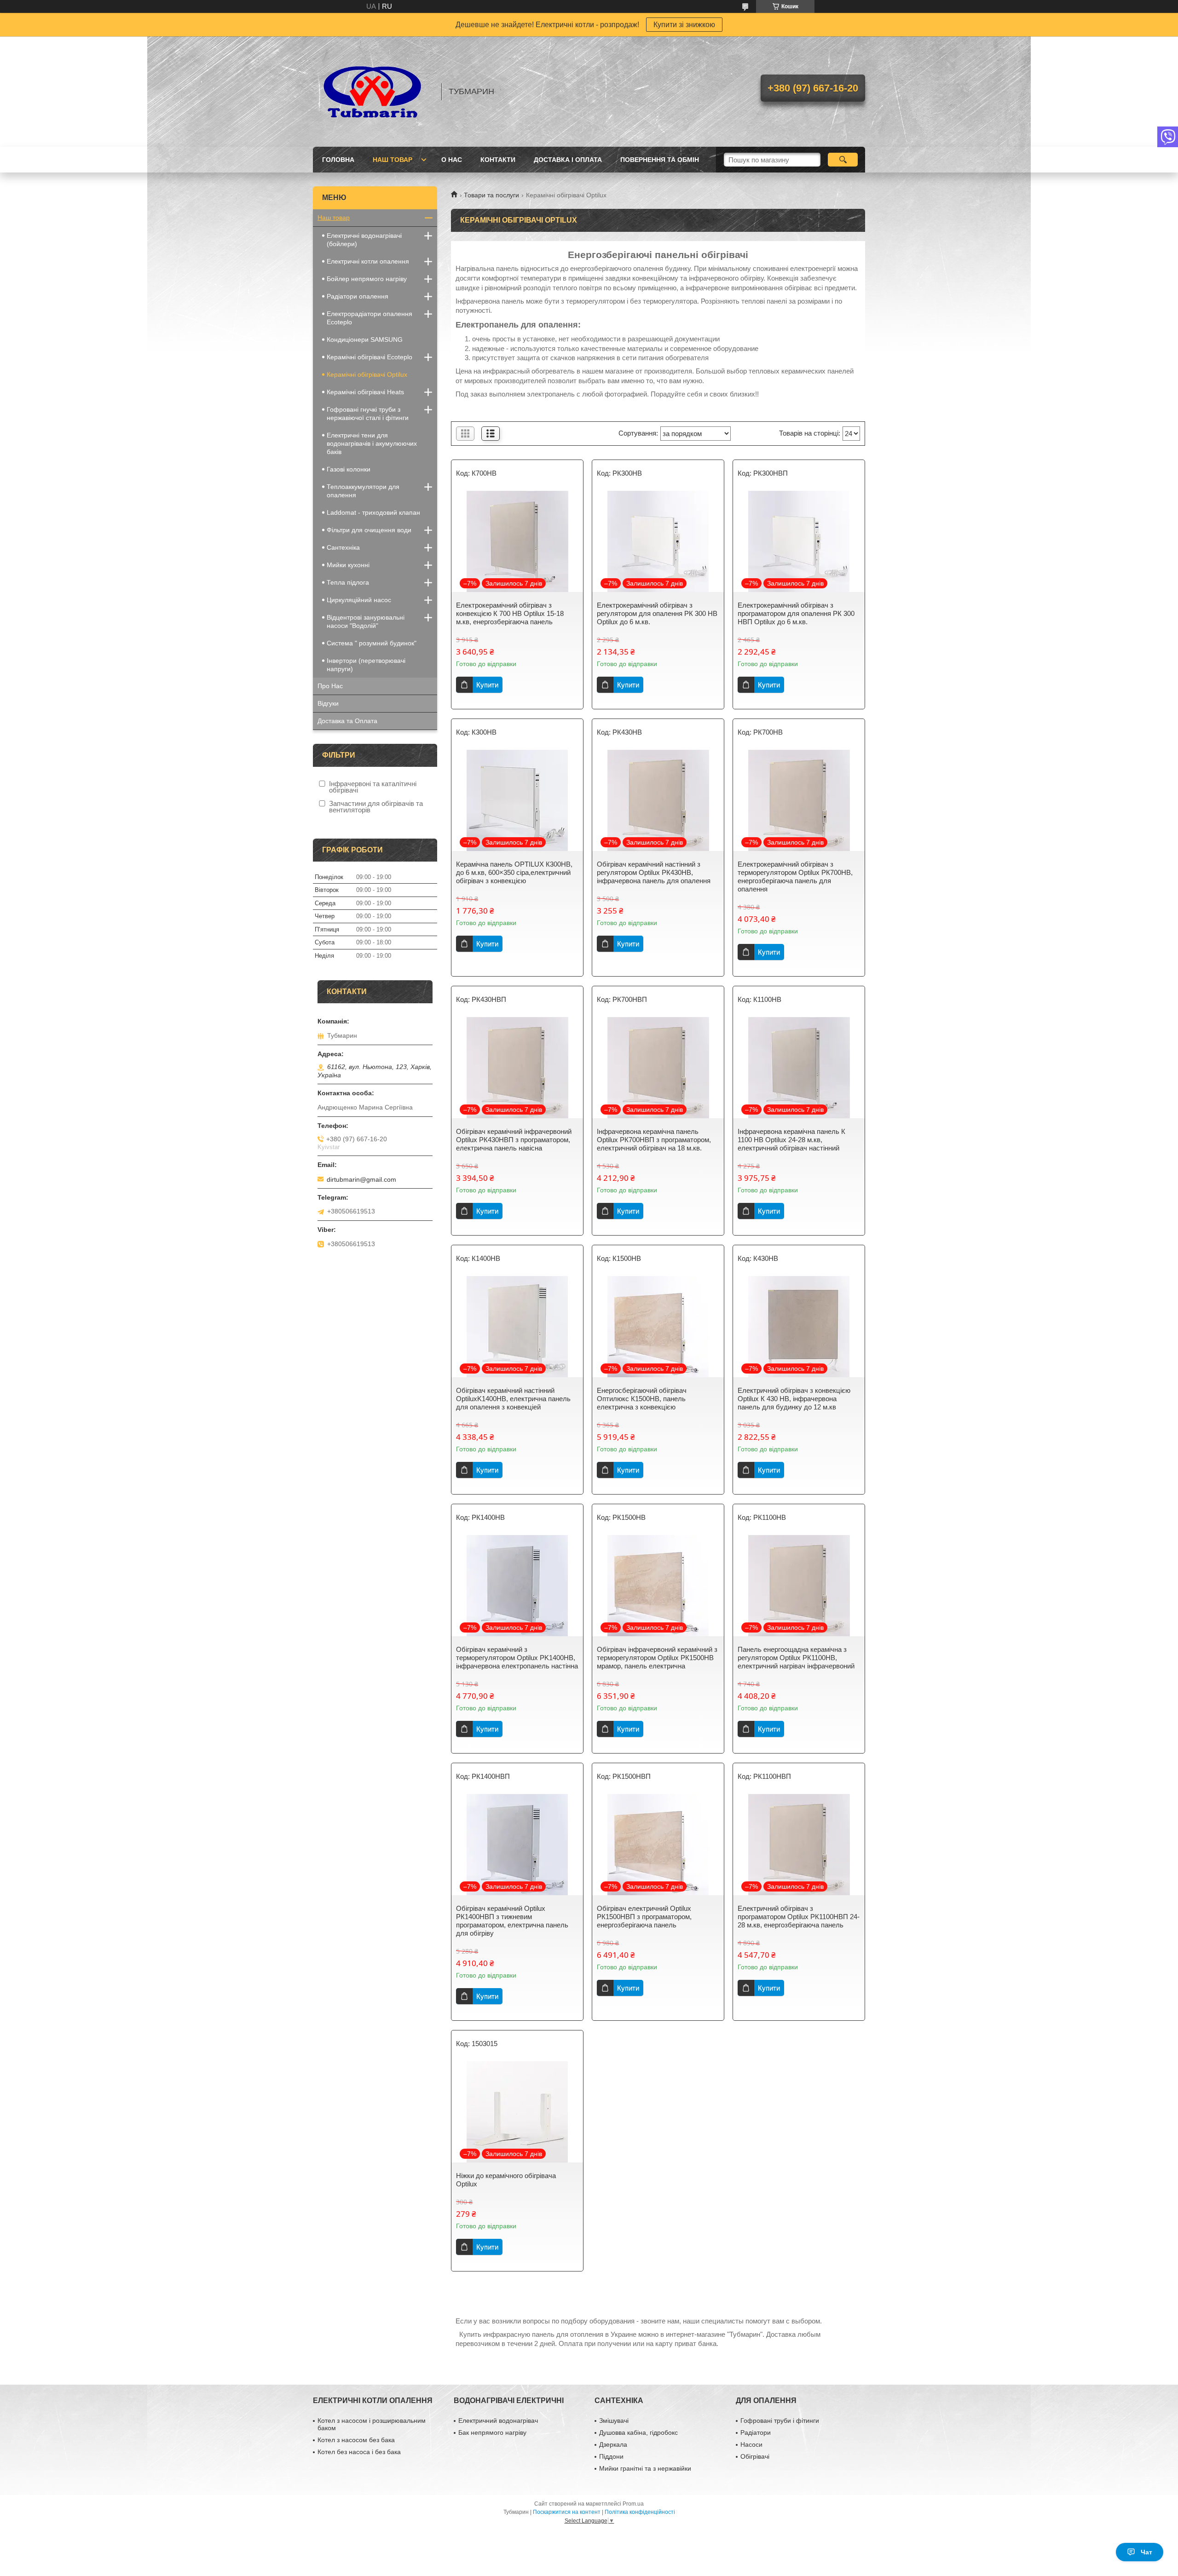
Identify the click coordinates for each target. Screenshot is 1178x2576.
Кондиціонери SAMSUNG (365, 339)
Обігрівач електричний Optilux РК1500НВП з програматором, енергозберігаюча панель (644, 1917)
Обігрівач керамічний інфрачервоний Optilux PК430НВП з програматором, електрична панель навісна (514, 1140)
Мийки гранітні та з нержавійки (645, 2468)
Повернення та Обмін (660, 160)
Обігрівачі (755, 2456)
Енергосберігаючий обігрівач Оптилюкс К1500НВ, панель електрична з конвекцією (642, 1399)
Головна (338, 160)
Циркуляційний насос (359, 600)
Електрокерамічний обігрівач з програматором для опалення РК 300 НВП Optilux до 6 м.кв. (796, 613)
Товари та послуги (491, 195)
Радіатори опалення (358, 296)
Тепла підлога (348, 582)
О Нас (452, 160)
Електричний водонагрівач (498, 2421)
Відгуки (328, 703)
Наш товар (393, 160)
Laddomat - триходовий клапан (373, 512)
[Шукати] (843, 160)
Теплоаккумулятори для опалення (363, 491)
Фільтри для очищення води (369, 530)
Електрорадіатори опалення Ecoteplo (370, 318)
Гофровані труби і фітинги (780, 2421)
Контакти (498, 160)
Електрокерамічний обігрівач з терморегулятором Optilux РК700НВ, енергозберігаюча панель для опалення (795, 877)
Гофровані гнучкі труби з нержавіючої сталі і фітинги (368, 414)
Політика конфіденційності (640, 2512)
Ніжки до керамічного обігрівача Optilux (506, 2180)
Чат (1146, 2552)
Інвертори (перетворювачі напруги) (366, 665)
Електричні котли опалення (368, 261)
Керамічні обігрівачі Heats (365, 392)
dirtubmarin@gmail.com (361, 1179)
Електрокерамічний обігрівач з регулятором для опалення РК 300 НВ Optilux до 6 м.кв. (657, 613)
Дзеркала (613, 2444)
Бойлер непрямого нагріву (367, 279)
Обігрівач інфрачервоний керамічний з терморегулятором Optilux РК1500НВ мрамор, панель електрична (657, 1658)
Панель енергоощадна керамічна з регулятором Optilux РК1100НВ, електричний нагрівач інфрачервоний (796, 1658)
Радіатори (756, 2432)
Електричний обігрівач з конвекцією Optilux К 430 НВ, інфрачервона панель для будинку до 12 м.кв (794, 1399)
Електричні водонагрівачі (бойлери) (364, 240)
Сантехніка (343, 547)
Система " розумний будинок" (372, 643)
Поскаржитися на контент (567, 2512)
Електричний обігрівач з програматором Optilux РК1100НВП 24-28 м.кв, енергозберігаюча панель (799, 1917)
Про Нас (330, 686)
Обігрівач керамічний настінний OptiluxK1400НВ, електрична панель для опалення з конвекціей (513, 1399)
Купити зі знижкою (684, 25)
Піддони (611, 2456)
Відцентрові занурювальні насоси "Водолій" (366, 621)
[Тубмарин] (373, 92)
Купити (487, 685)
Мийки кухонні (348, 565)
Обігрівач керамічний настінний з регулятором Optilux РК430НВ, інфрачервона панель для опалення (654, 872)
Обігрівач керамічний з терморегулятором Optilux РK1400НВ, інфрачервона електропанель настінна (517, 1658)
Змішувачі (614, 2421)
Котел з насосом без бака (356, 2440)
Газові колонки (349, 469)
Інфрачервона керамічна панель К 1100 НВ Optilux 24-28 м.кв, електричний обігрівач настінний (791, 1140)
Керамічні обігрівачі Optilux (367, 374)
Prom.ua (633, 2504)
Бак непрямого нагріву (492, 2432)
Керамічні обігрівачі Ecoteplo (370, 357)
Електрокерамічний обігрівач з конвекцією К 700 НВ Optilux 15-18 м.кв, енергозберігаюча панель (510, 613)
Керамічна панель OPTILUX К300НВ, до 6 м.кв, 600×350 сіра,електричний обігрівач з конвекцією (514, 872)
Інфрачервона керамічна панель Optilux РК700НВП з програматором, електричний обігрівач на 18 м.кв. (654, 1140)
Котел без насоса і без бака (359, 2452)
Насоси (751, 2444)
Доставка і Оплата (568, 160)
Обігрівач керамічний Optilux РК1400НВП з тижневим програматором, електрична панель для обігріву (512, 1921)
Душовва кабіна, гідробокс (638, 2432)
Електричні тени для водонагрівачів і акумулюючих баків (372, 443)
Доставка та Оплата (347, 721)
